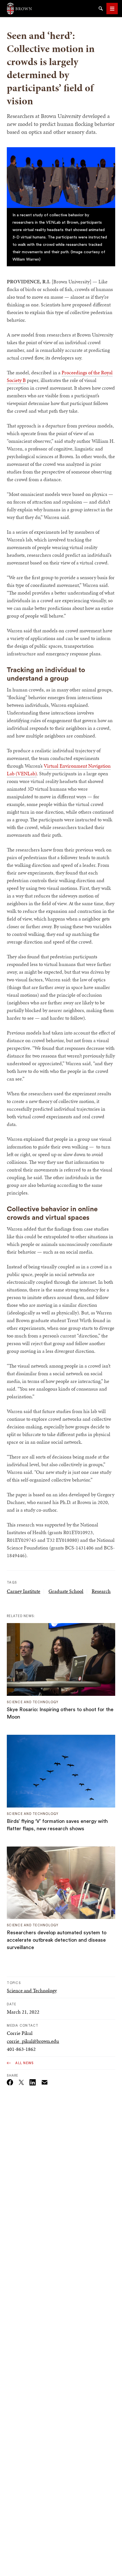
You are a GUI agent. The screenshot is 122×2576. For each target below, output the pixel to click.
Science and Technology (32, 1990)
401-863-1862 (21, 2049)
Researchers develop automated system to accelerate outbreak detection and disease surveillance (57, 1940)
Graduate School (66, 1591)
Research (101, 1591)
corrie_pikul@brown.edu (33, 2041)
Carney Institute (24, 1591)
